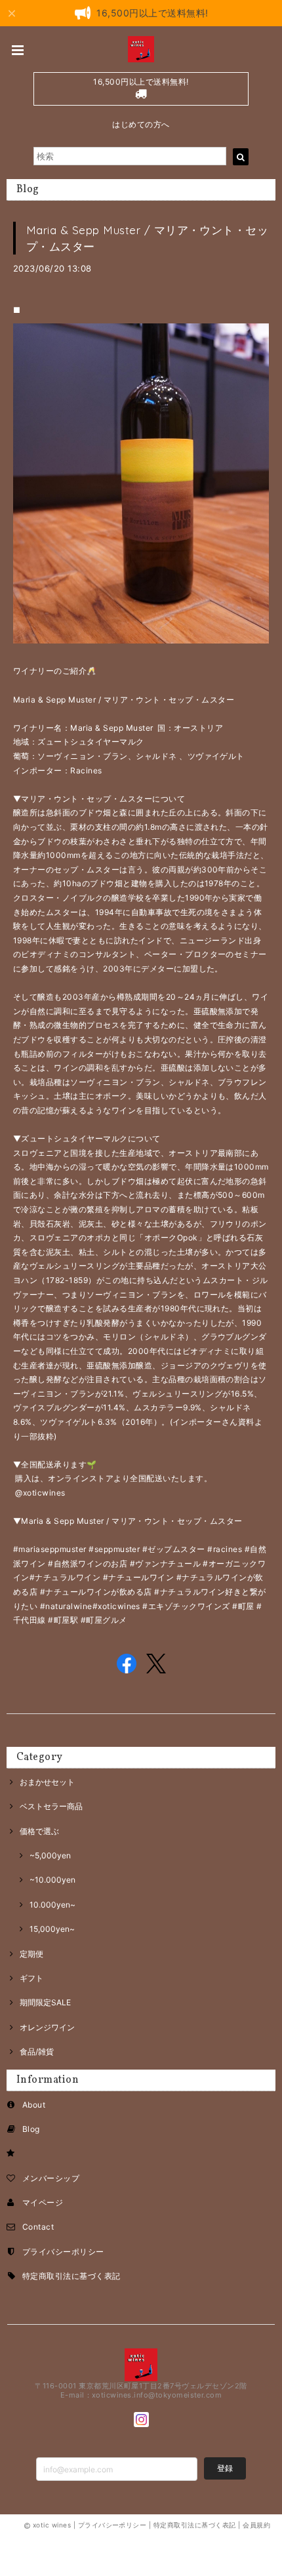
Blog (31, 2129)
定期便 (31, 1954)
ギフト (31, 1978)
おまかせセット (47, 1782)
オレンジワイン (47, 2027)
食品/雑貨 (37, 2052)
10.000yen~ (52, 1905)
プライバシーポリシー (63, 2252)
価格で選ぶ (39, 1831)
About (34, 2105)
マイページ (43, 2202)
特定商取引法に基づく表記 (71, 2276)
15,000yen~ (52, 1929)
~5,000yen (50, 1855)
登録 (225, 2468)
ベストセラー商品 (51, 1806)
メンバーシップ (51, 2178)
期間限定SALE (45, 2002)
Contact (38, 2227)
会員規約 (256, 2525)
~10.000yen (52, 1880)
